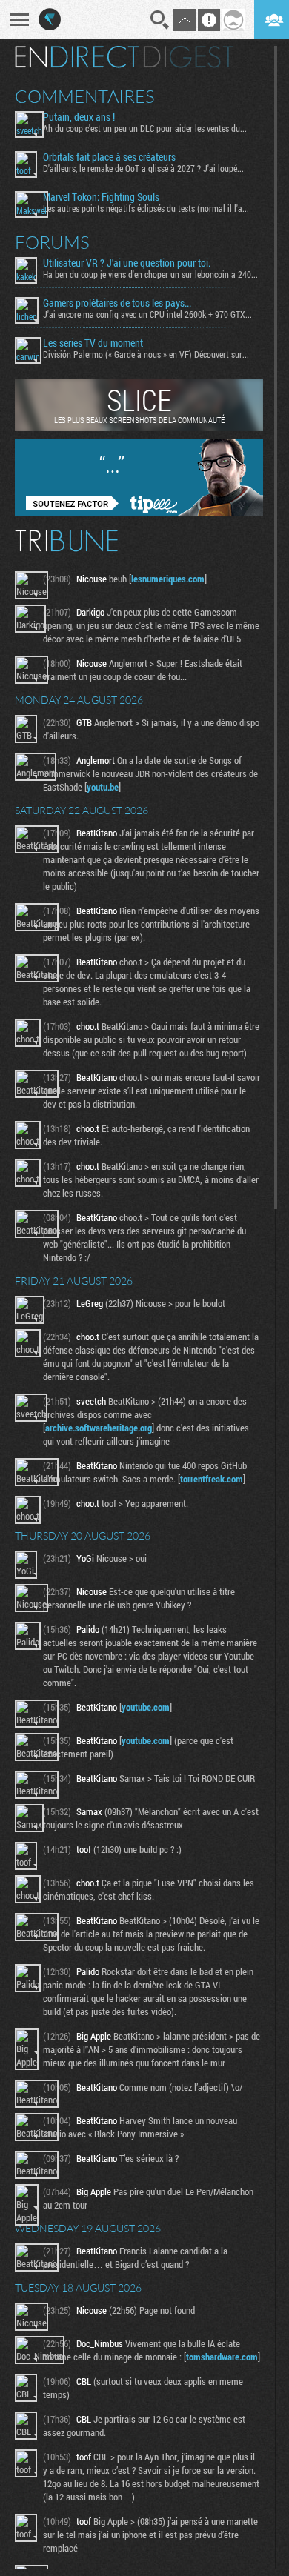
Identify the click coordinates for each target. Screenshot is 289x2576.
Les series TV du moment (93, 343)
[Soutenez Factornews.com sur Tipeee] (139, 513)
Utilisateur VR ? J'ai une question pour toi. (127, 263)
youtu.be (103, 787)
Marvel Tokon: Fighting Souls (101, 197)
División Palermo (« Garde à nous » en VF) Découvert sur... (146, 354)
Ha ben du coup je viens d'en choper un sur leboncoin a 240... (150, 274)
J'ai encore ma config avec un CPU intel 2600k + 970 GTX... (147, 314)
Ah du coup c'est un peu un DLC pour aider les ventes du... (145, 128)
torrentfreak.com (212, 1479)
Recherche (160, 20)
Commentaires (85, 96)
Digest (189, 57)
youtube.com (146, 1707)
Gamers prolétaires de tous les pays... (117, 303)
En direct (77, 57)
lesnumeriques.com (168, 579)
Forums (52, 242)
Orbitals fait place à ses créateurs (109, 157)
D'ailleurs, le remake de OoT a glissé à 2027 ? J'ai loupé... (143, 168)
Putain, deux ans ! (79, 117)
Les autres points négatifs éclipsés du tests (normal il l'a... (146, 208)
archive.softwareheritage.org (99, 1428)
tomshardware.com (222, 2357)
